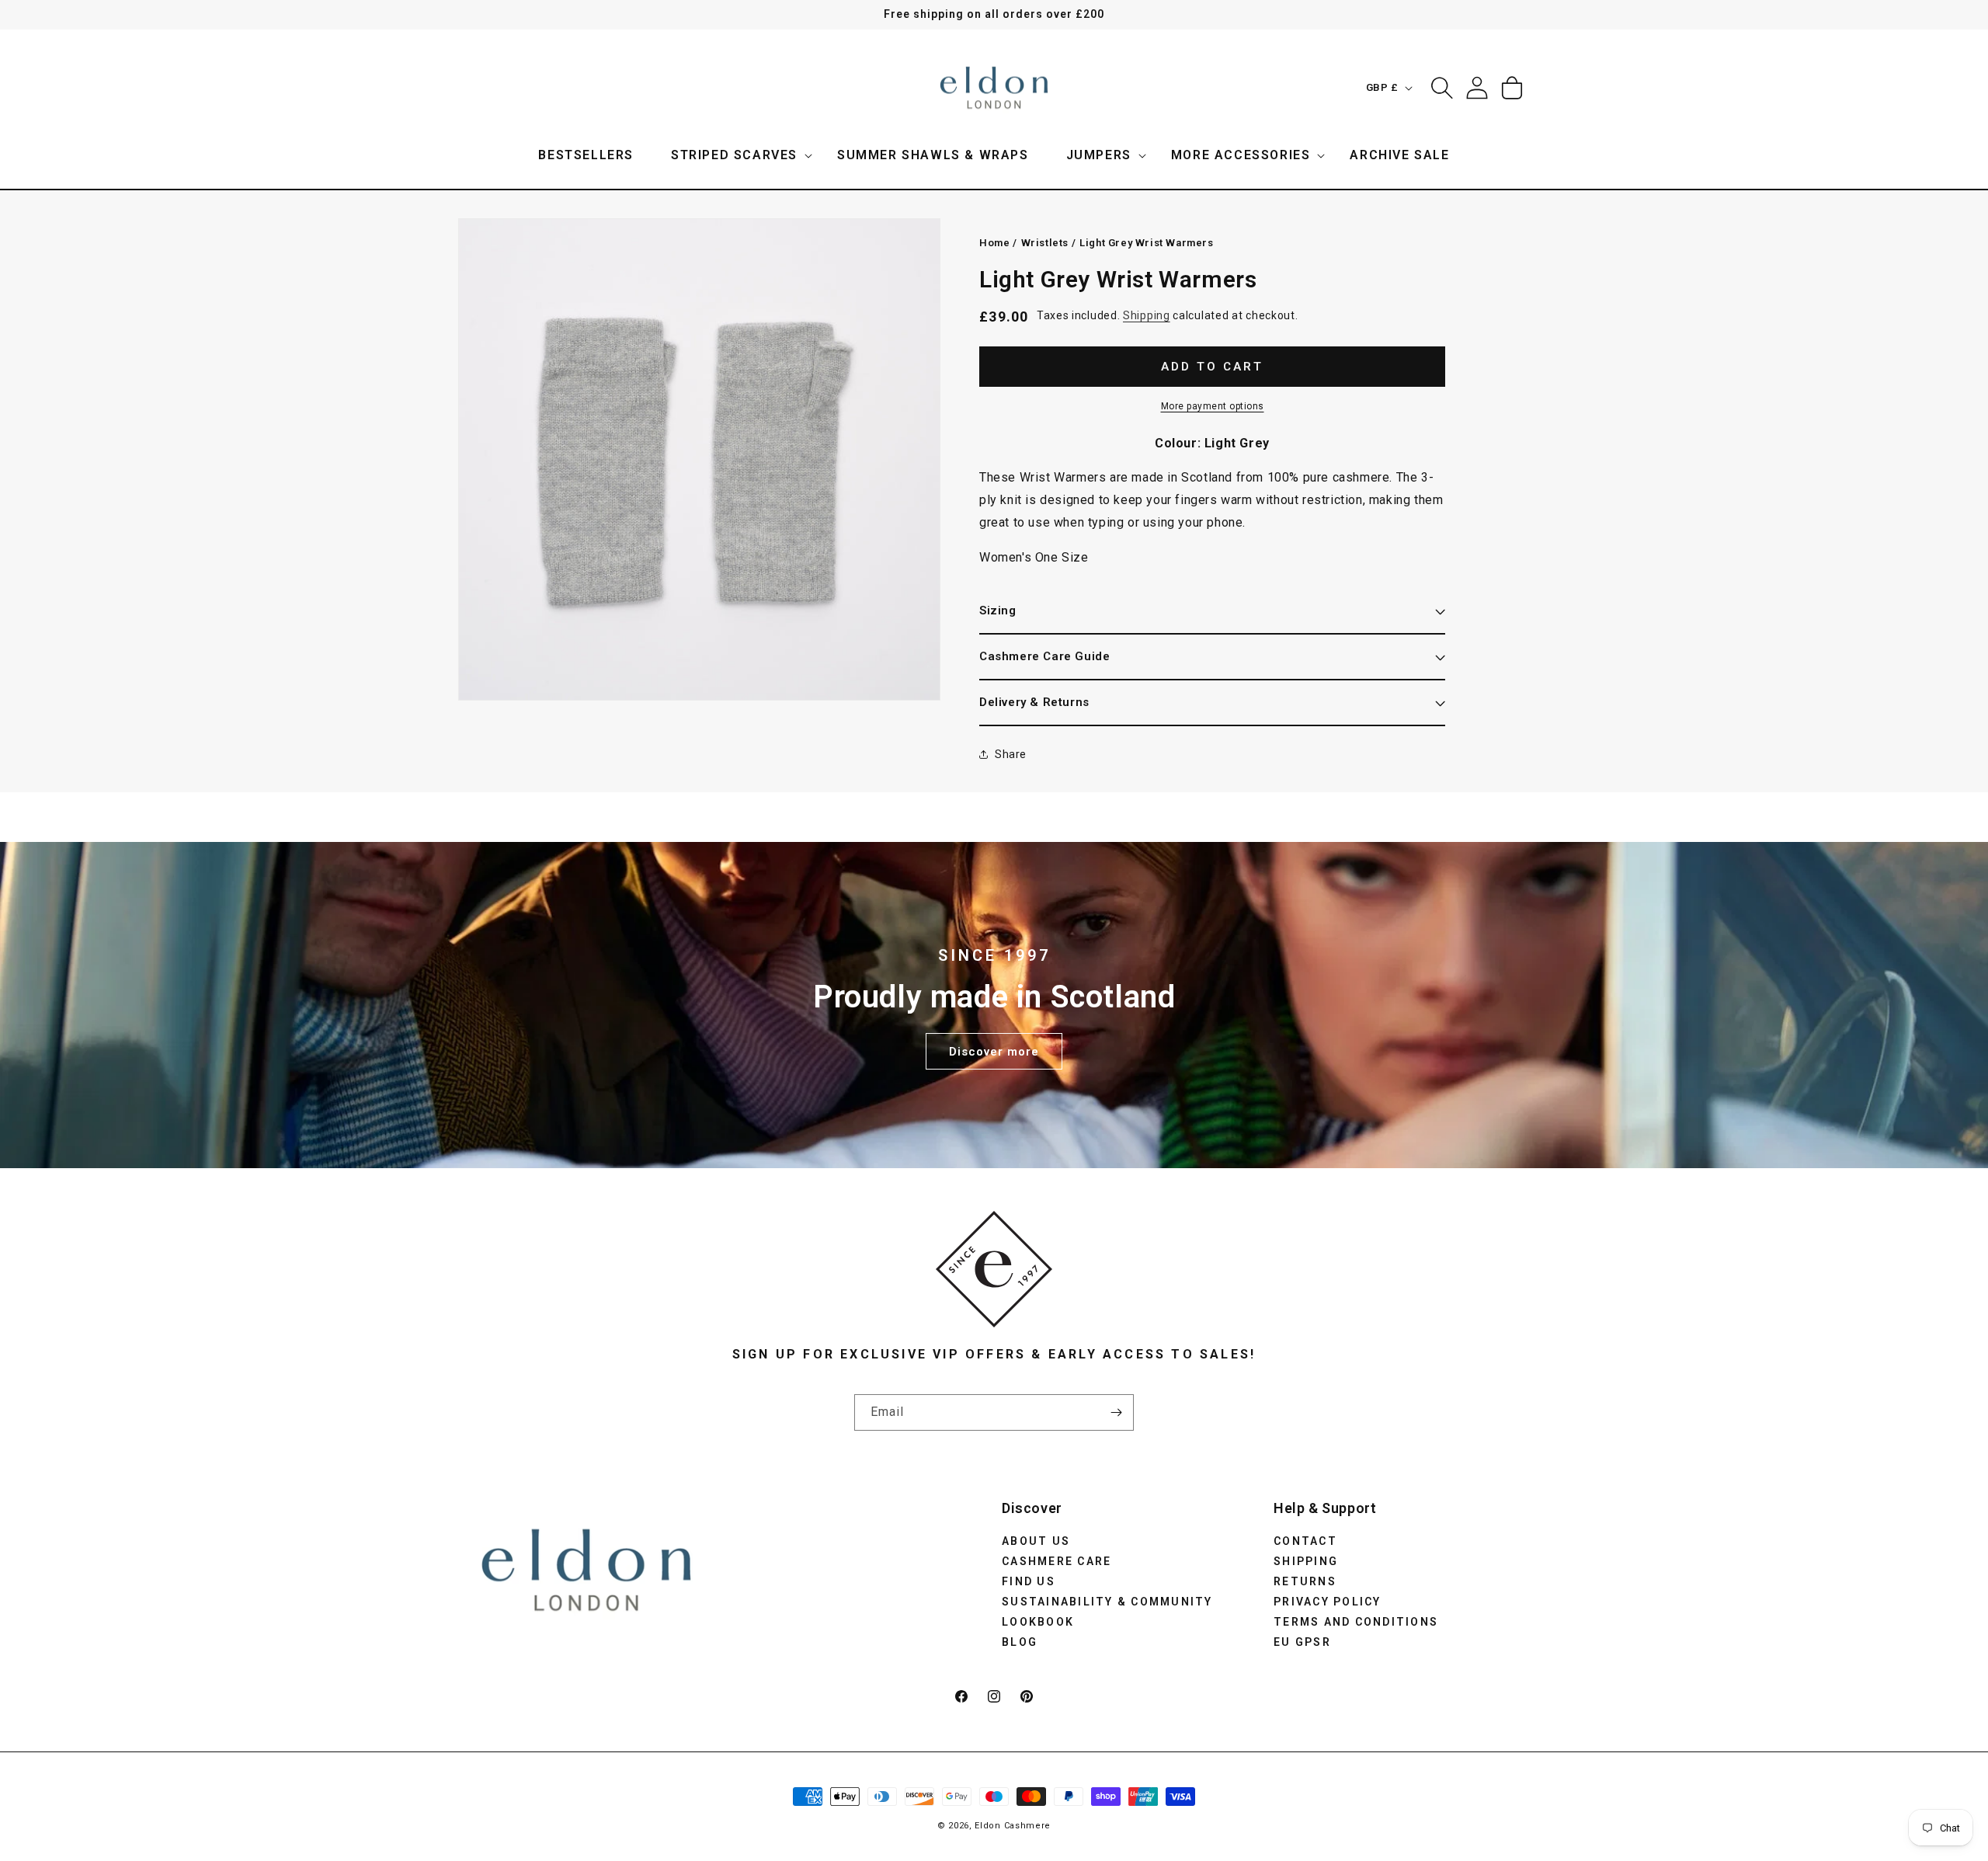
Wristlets (1045, 243)
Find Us (1029, 1581)
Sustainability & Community (1107, 1601)
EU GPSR (1302, 1641)
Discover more (994, 1051)
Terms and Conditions (1356, 1621)
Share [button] (1011, 754)
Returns (1305, 1581)
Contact (1305, 1540)
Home (994, 243)
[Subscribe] (1116, 1412)
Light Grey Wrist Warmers (1146, 243)
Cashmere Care (1057, 1560)
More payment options (1213, 405)
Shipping (1147, 315)
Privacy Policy (1328, 1601)
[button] (735, 156)
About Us (1036, 1540)
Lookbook (1038, 1621)
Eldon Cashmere (1013, 1826)
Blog (1020, 1641)
